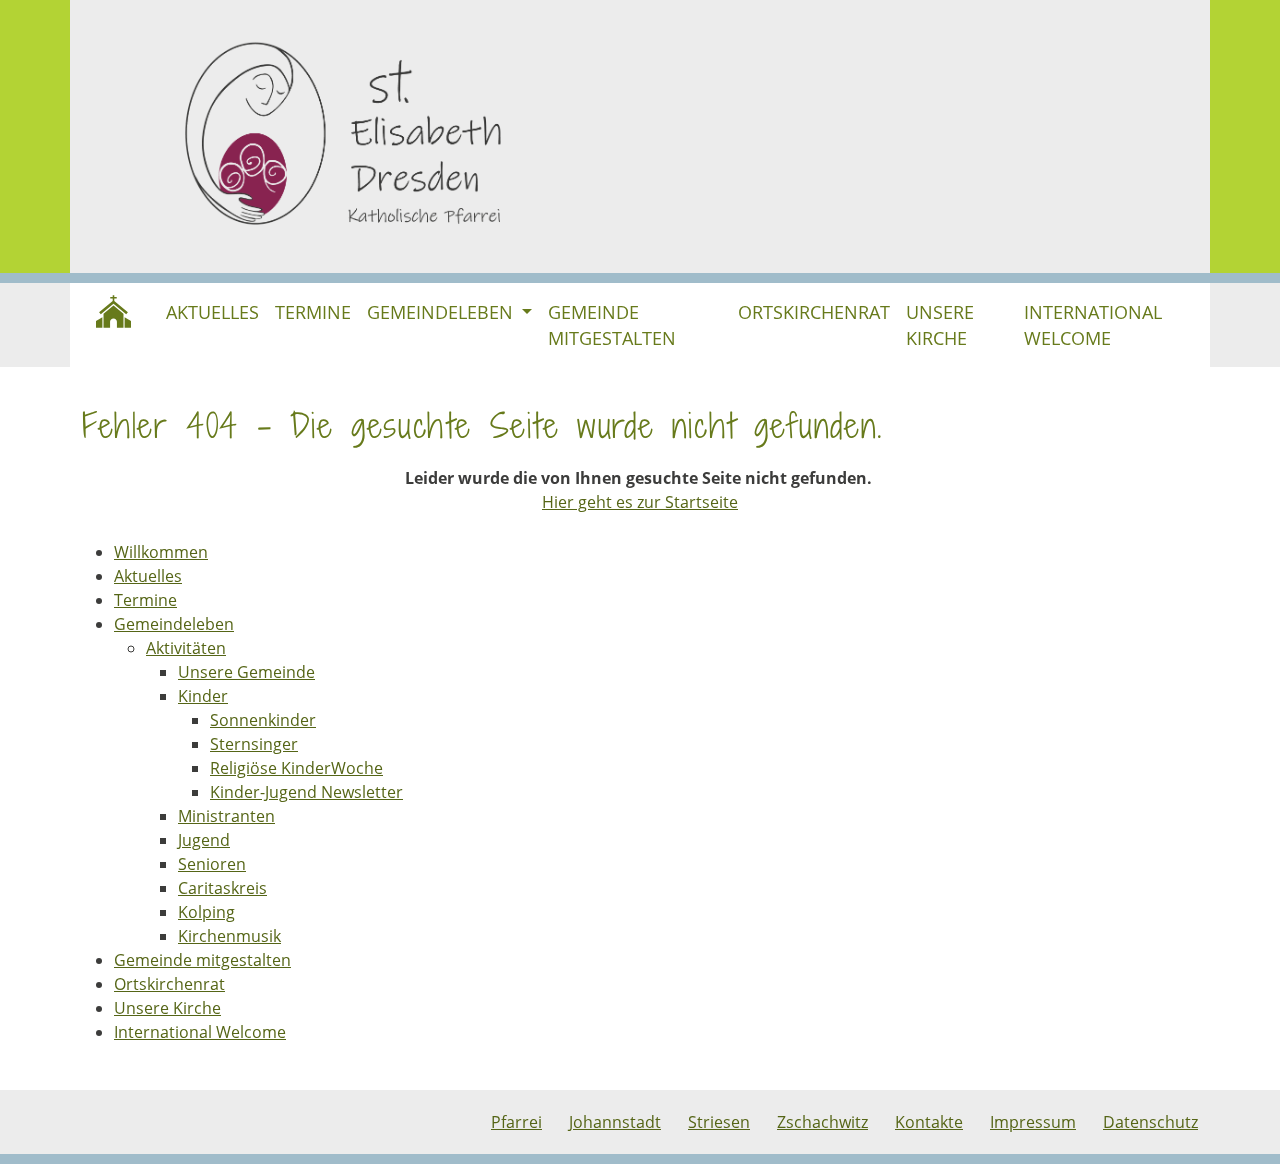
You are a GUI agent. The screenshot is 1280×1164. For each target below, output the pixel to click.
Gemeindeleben (442, 312)
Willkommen (114, 312)
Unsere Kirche (940, 325)
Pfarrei (516, 1122)
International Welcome (1093, 325)
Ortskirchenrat (814, 312)
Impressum (1033, 1122)
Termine (313, 312)
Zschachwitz (822, 1122)
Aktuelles (212, 312)
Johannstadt (615, 1122)
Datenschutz (1150, 1122)
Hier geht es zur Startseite (640, 502)
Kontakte (929, 1122)
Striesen (719, 1122)
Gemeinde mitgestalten (612, 325)
